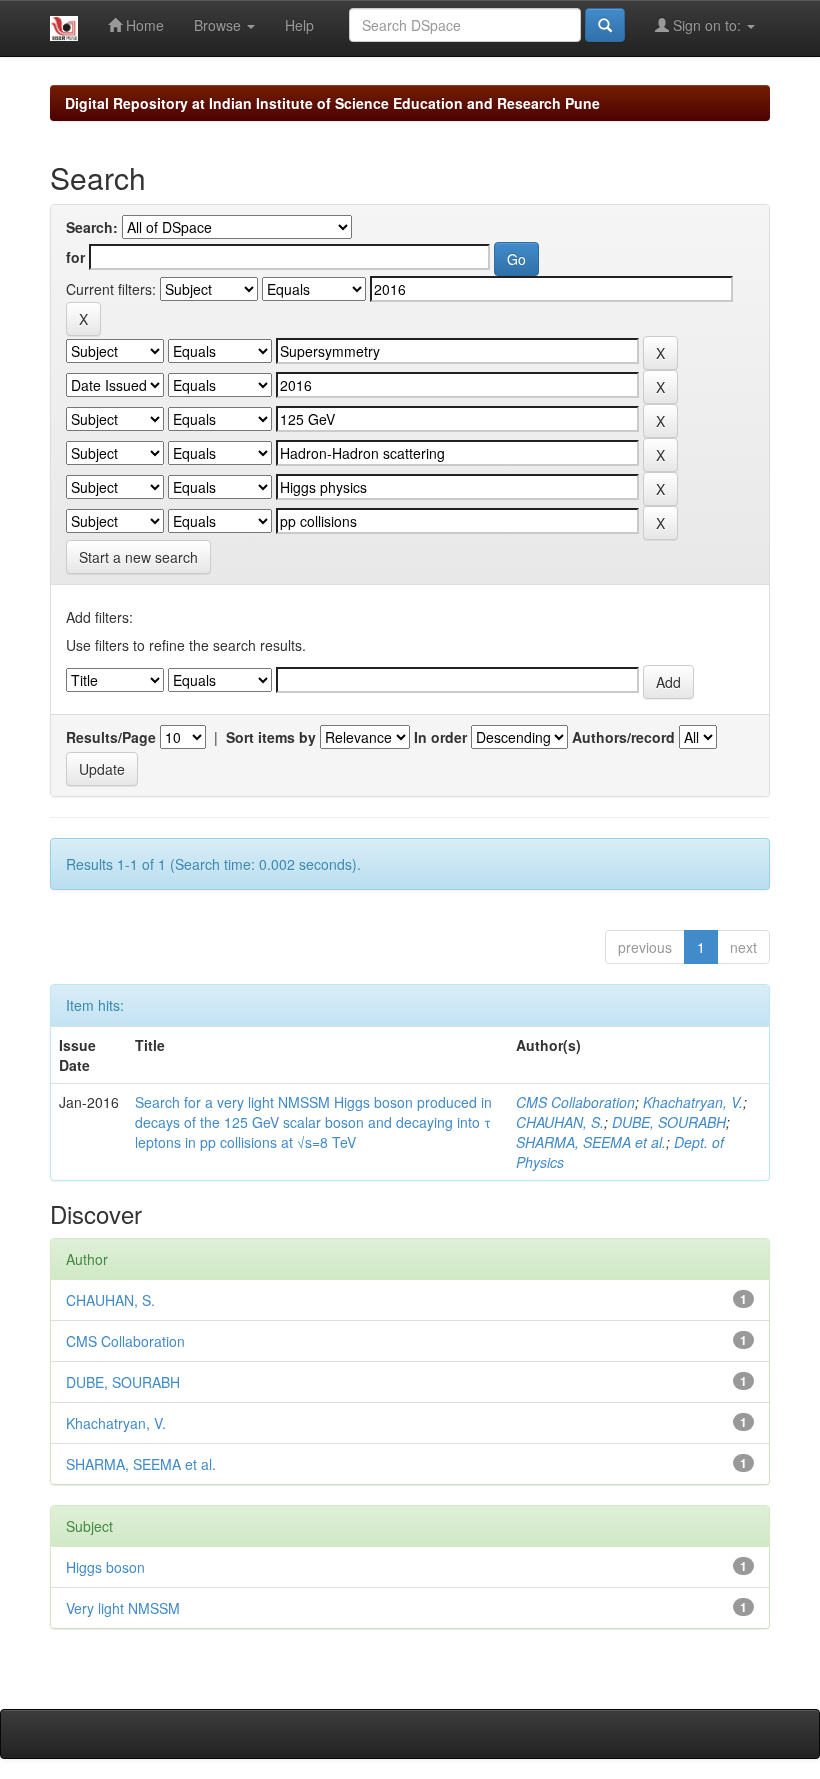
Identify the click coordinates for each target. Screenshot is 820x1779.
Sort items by (271, 737)
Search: (92, 227)
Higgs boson (105, 1567)
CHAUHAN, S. (560, 1122)
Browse (219, 25)
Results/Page (111, 737)
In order (440, 737)
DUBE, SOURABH (669, 1122)
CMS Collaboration (575, 1102)
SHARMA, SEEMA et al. (591, 1142)
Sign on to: (707, 25)
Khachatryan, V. (693, 1102)
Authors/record (623, 737)
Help (299, 25)
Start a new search (138, 557)
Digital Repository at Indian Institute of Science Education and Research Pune (332, 103)
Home (143, 25)
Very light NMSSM (123, 1608)
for (75, 257)
